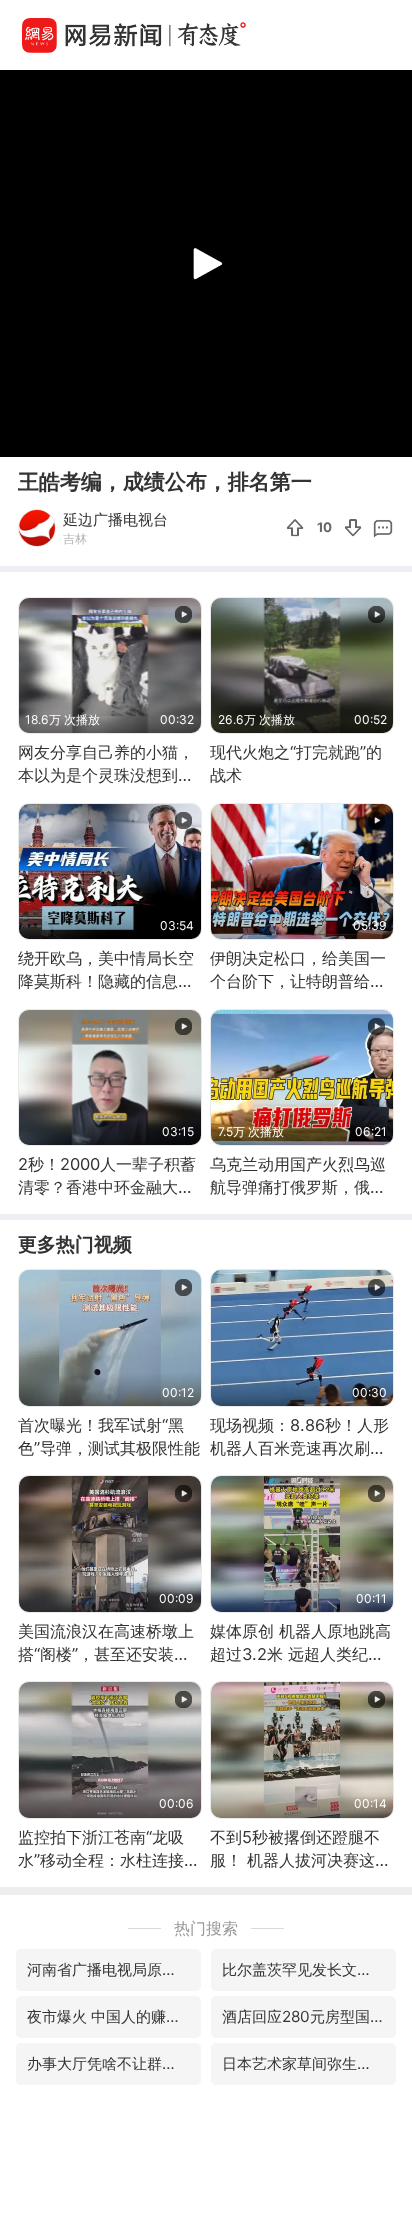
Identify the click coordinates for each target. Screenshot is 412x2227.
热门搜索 (206, 1928)
